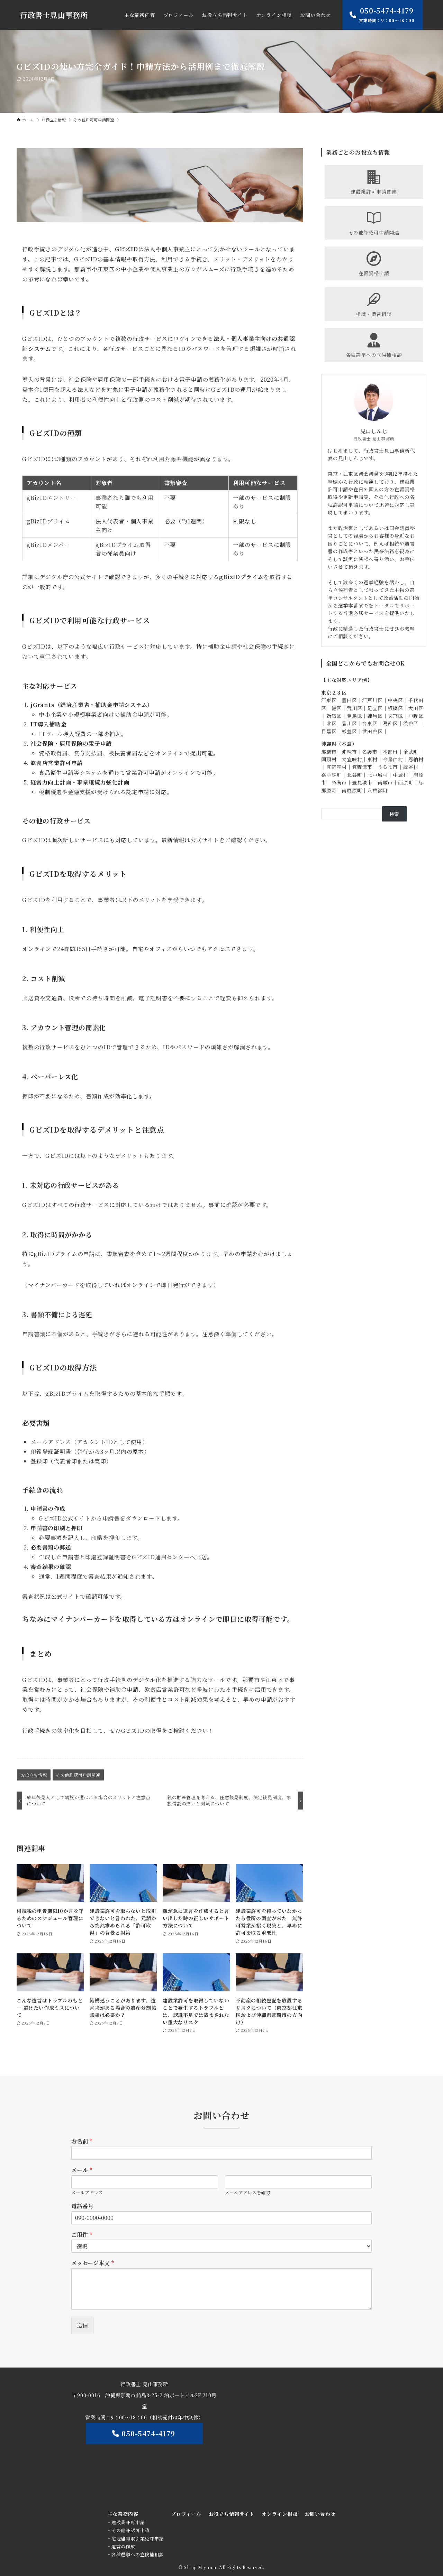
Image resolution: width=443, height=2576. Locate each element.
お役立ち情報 (34, 1775)
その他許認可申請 (130, 2530)
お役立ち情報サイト (232, 2514)
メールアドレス (87, 2193)
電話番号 (82, 2206)
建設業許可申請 (128, 2522)
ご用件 (82, 2235)
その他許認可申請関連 (78, 1775)
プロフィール (186, 2514)
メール (82, 2170)
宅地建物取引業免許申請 (138, 2538)
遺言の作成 (123, 2546)
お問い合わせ (320, 2514)
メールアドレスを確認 (247, 2193)
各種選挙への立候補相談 (138, 2554)
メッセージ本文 (93, 2263)
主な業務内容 (123, 2514)
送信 (82, 2325)
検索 (395, 814)
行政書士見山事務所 (54, 15)
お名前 (82, 2142)
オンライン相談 (280, 2514)
